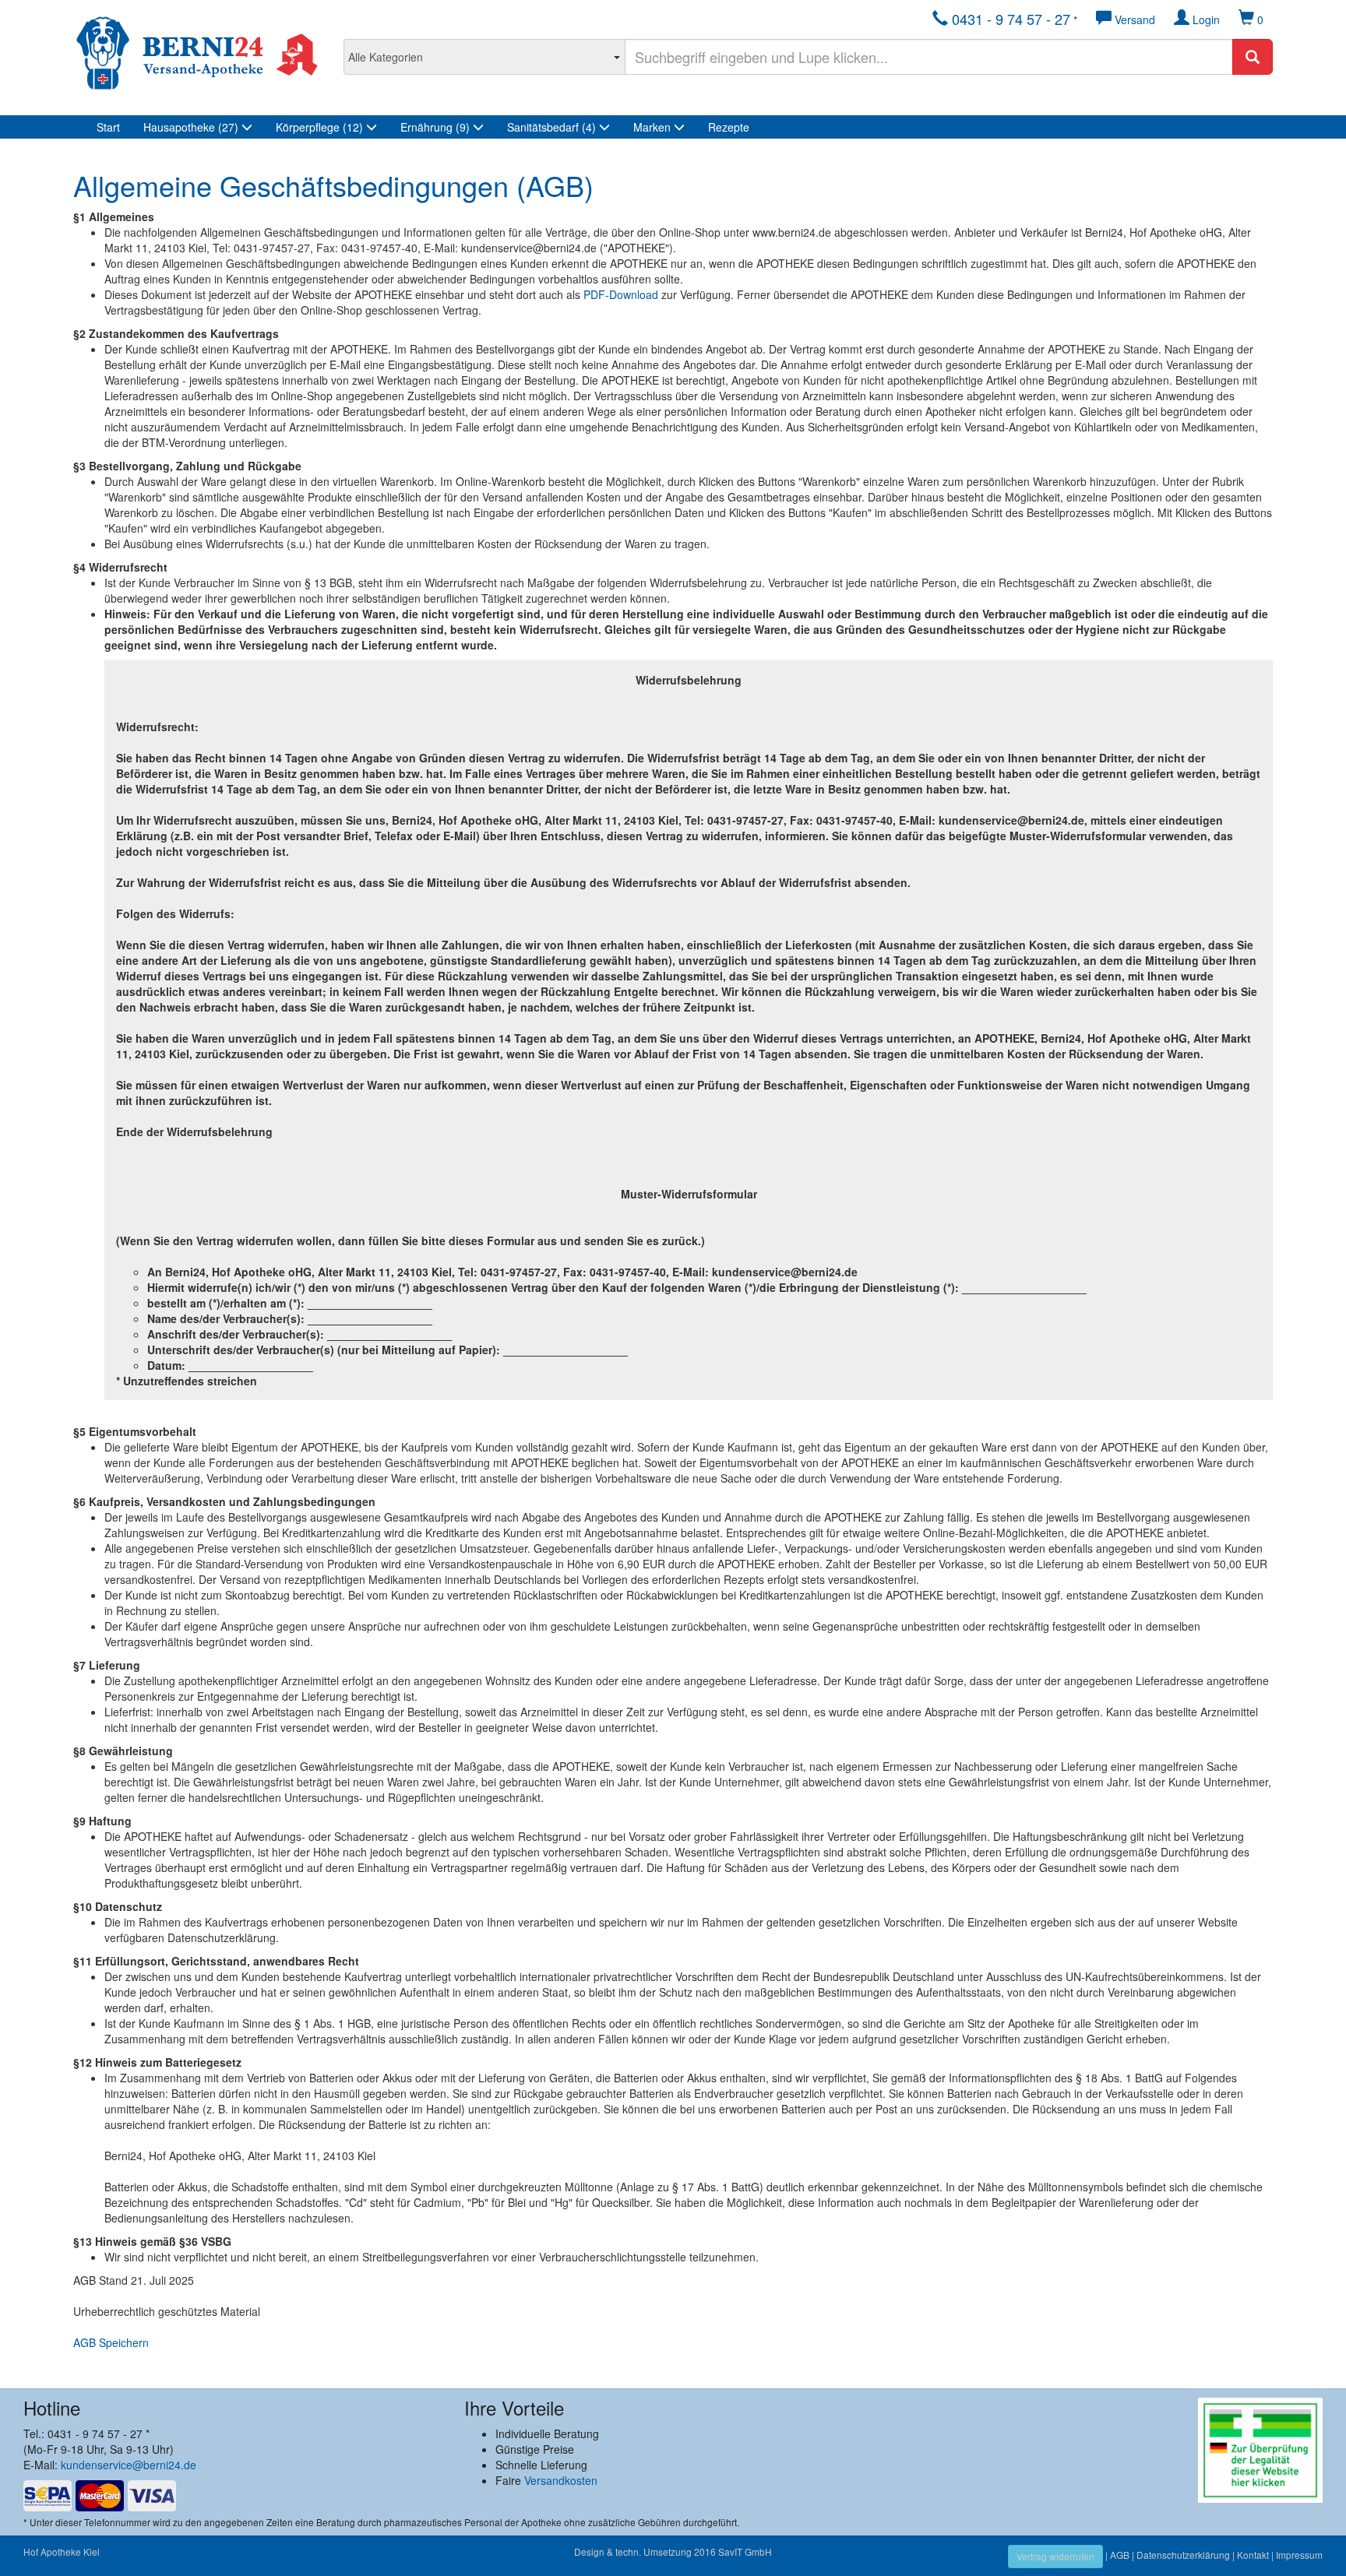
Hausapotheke (191, 127)
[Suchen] (1253, 57)
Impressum (1299, 2555)
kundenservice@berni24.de (129, 2465)
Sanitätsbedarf (551, 127)
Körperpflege (319, 127)
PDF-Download (621, 294)
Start (108, 127)
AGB (1120, 2555)
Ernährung (435, 127)
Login (1205, 19)
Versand (1133, 19)
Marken (654, 127)
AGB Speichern (111, 2342)
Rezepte (729, 127)
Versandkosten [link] (561, 2480)
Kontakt (1253, 2555)
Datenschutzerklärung (1183, 2555)
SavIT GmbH (745, 2551)
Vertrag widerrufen (1055, 2556)
